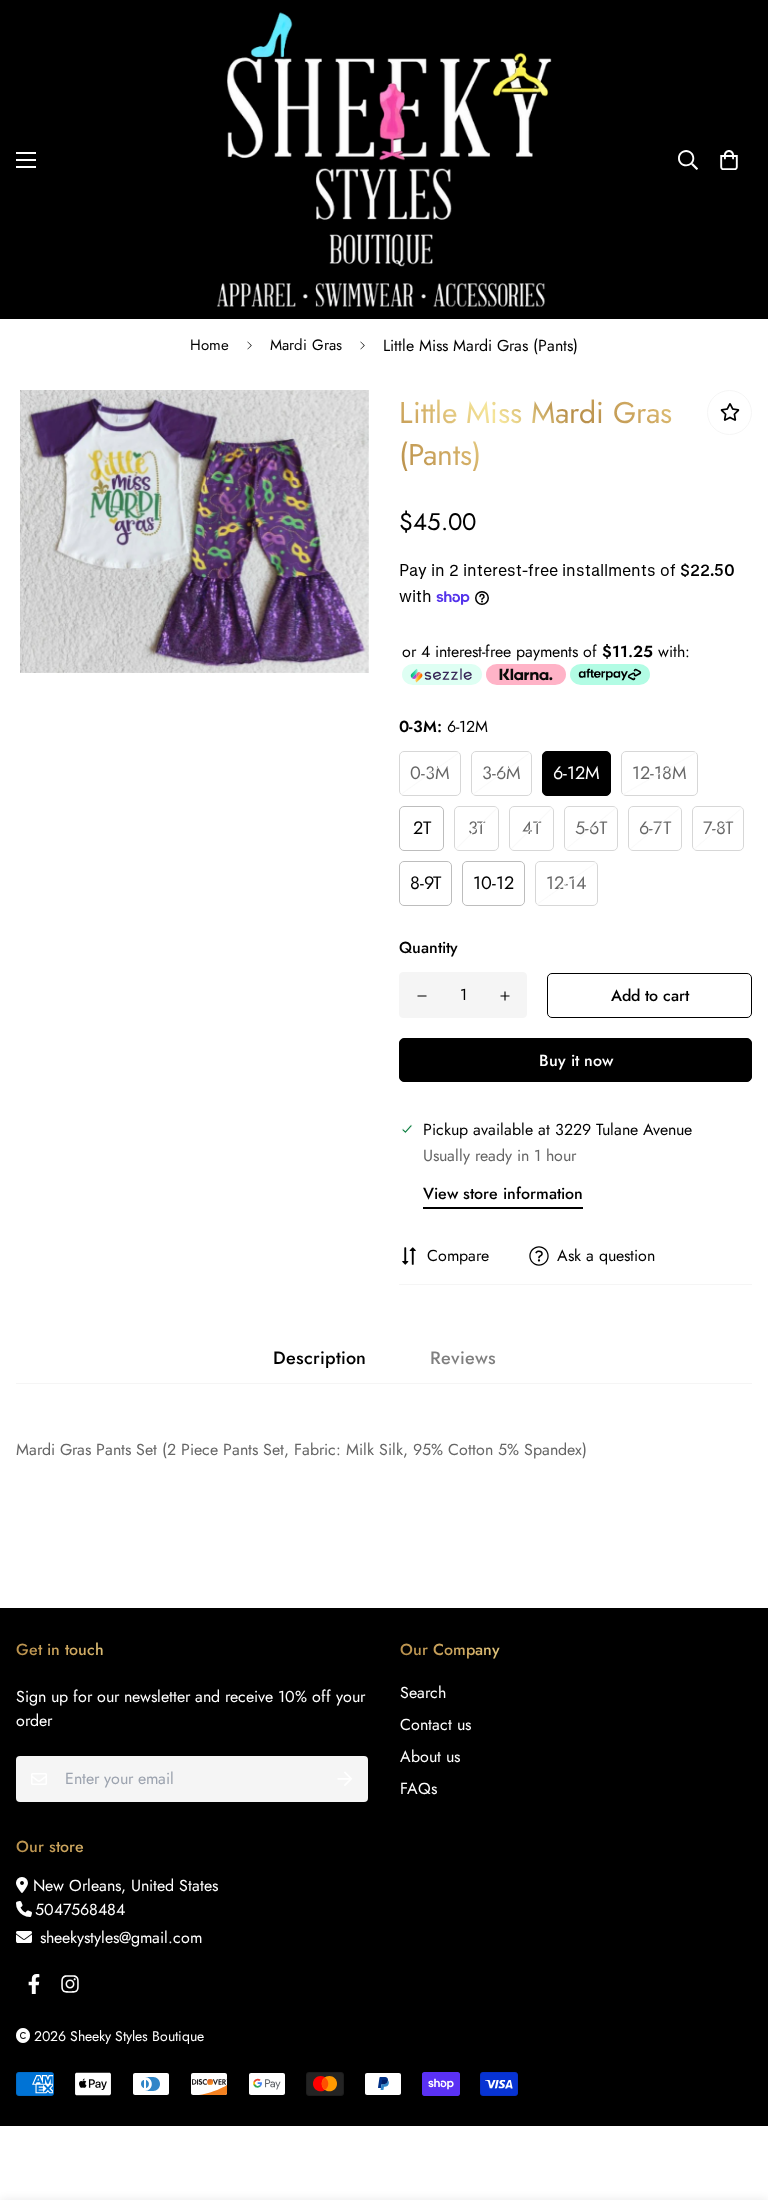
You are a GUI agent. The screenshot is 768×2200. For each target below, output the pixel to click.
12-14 (566, 883)
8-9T (425, 883)
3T (476, 828)
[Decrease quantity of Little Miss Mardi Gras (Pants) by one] (421, 996)
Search (423, 1692)
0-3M (430, 773)
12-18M (659, 773)
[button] (729, 160)
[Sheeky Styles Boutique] (384, 159)
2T (422, 828)
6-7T (655, 828)
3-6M (501, 773)
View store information (503, 1193)
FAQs (418, 1788)
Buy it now (576, 1060)
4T (531, 828)
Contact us (435, 1724)
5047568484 (80, 1909)
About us (430, 1756)
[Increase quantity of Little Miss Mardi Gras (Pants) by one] (504, 996)
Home (209, 345)
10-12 (493, 883)
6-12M (576, 773)
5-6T (591, 828)
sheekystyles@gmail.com (118, 1937)
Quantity (428, 947)
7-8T (718, 828)
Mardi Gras (306, 345)
